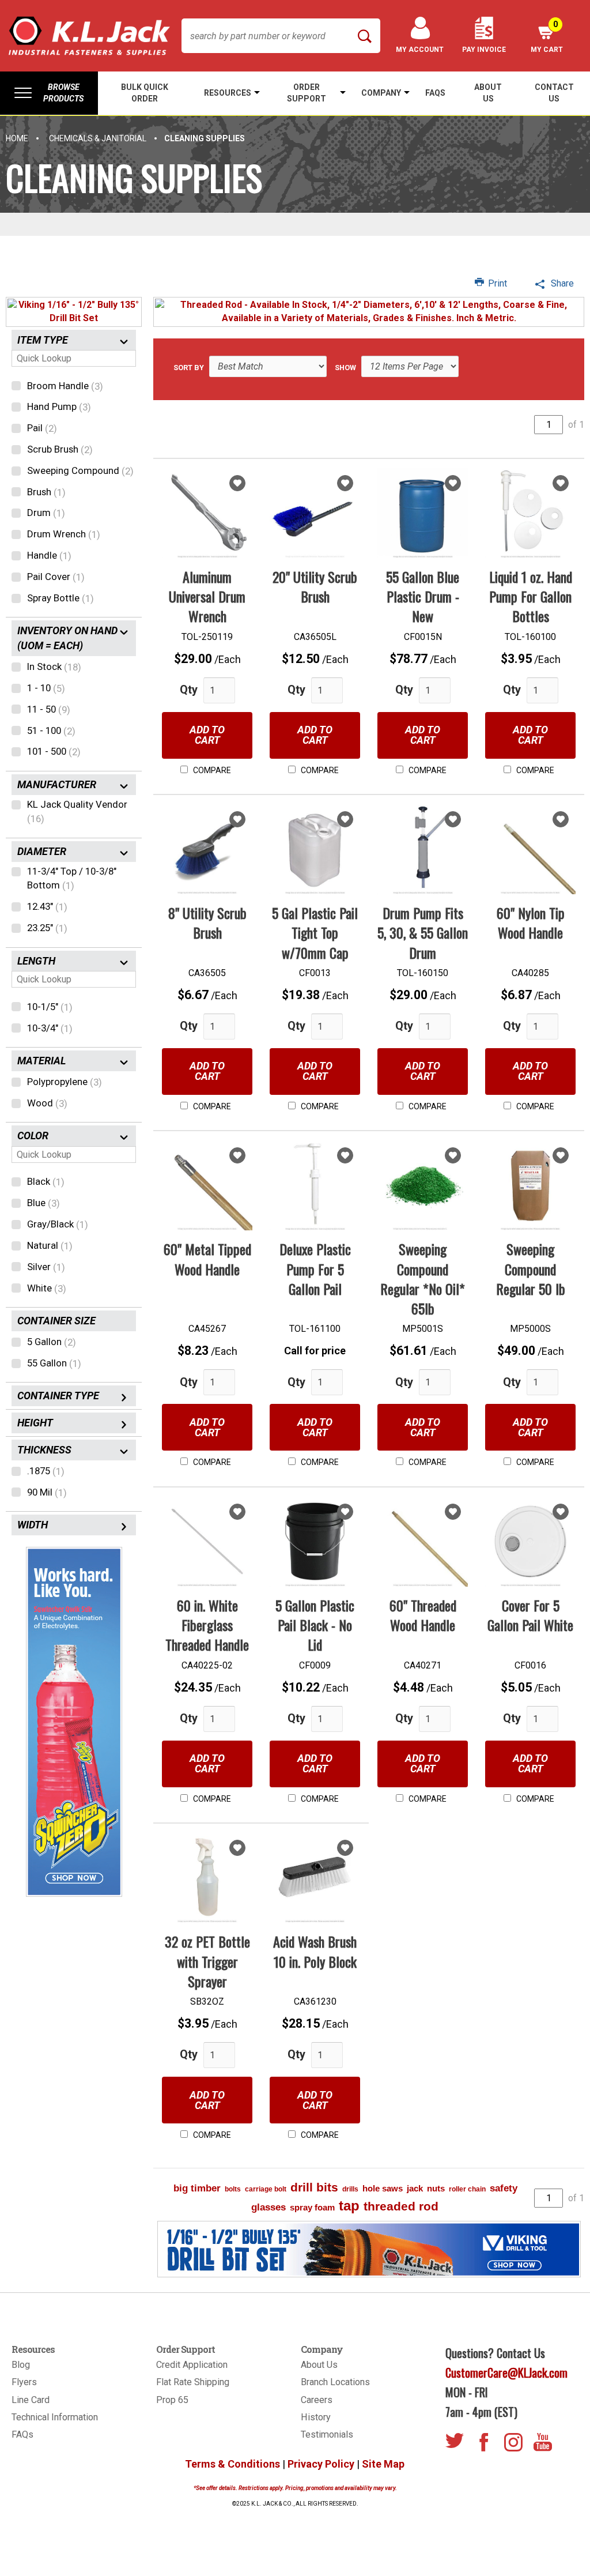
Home (17, 138)
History (316, 2417)
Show (345, 367)
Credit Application (192, 2365)
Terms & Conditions (232, 2464)
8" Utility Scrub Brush (207, 922)
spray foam (312, 2207)
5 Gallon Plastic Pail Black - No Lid (315, 1625)
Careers (317, 2400)
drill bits (314, 2187)
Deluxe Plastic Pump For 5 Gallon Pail (315, 1269)
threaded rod (401, 2206)
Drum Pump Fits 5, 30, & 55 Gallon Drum (423, 933)
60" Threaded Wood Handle (423, 1615)
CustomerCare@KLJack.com (506, 2372)
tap (349, 2206)
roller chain (467, 2189)
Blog (21, 2365)
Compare (211, 770)
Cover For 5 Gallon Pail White (530, 1615)
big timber (197, 2188)
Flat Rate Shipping (193, 2382)
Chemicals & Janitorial (98, 138)
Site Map (383, 2464)
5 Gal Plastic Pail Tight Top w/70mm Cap (315, 933)
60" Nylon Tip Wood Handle (531, 922)
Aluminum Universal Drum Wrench (207, 596)
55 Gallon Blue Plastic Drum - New (423, 596)
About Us (319, 2365)
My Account (420, 50)
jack (415, 2188)
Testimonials (327, 2434)
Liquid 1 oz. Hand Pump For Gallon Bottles (531, 596)
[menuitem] (49, 93)
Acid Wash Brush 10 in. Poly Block (315, 1951)
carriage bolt (266, 2189)
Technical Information (55, 2417)
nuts (436, 2188)
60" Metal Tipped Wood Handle (207, 1259)
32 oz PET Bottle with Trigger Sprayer (207, 1961)
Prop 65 (172, 2400)
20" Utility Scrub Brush (315, 586)
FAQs (22, 2434)
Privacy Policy (321, 2464)
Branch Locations (335, 2382)
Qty (189, 690)
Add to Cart (207, 735)
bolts (233, 2189)
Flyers (24, 2382)
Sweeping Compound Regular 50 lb (531, 1269)
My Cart (547, 37)
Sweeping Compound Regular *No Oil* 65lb (423, 1278)
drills (350, 2189)
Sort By (189, 367)
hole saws (383, 2188)
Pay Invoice (484, 50)
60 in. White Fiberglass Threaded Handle (207, 1625)
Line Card (31, 2400)
